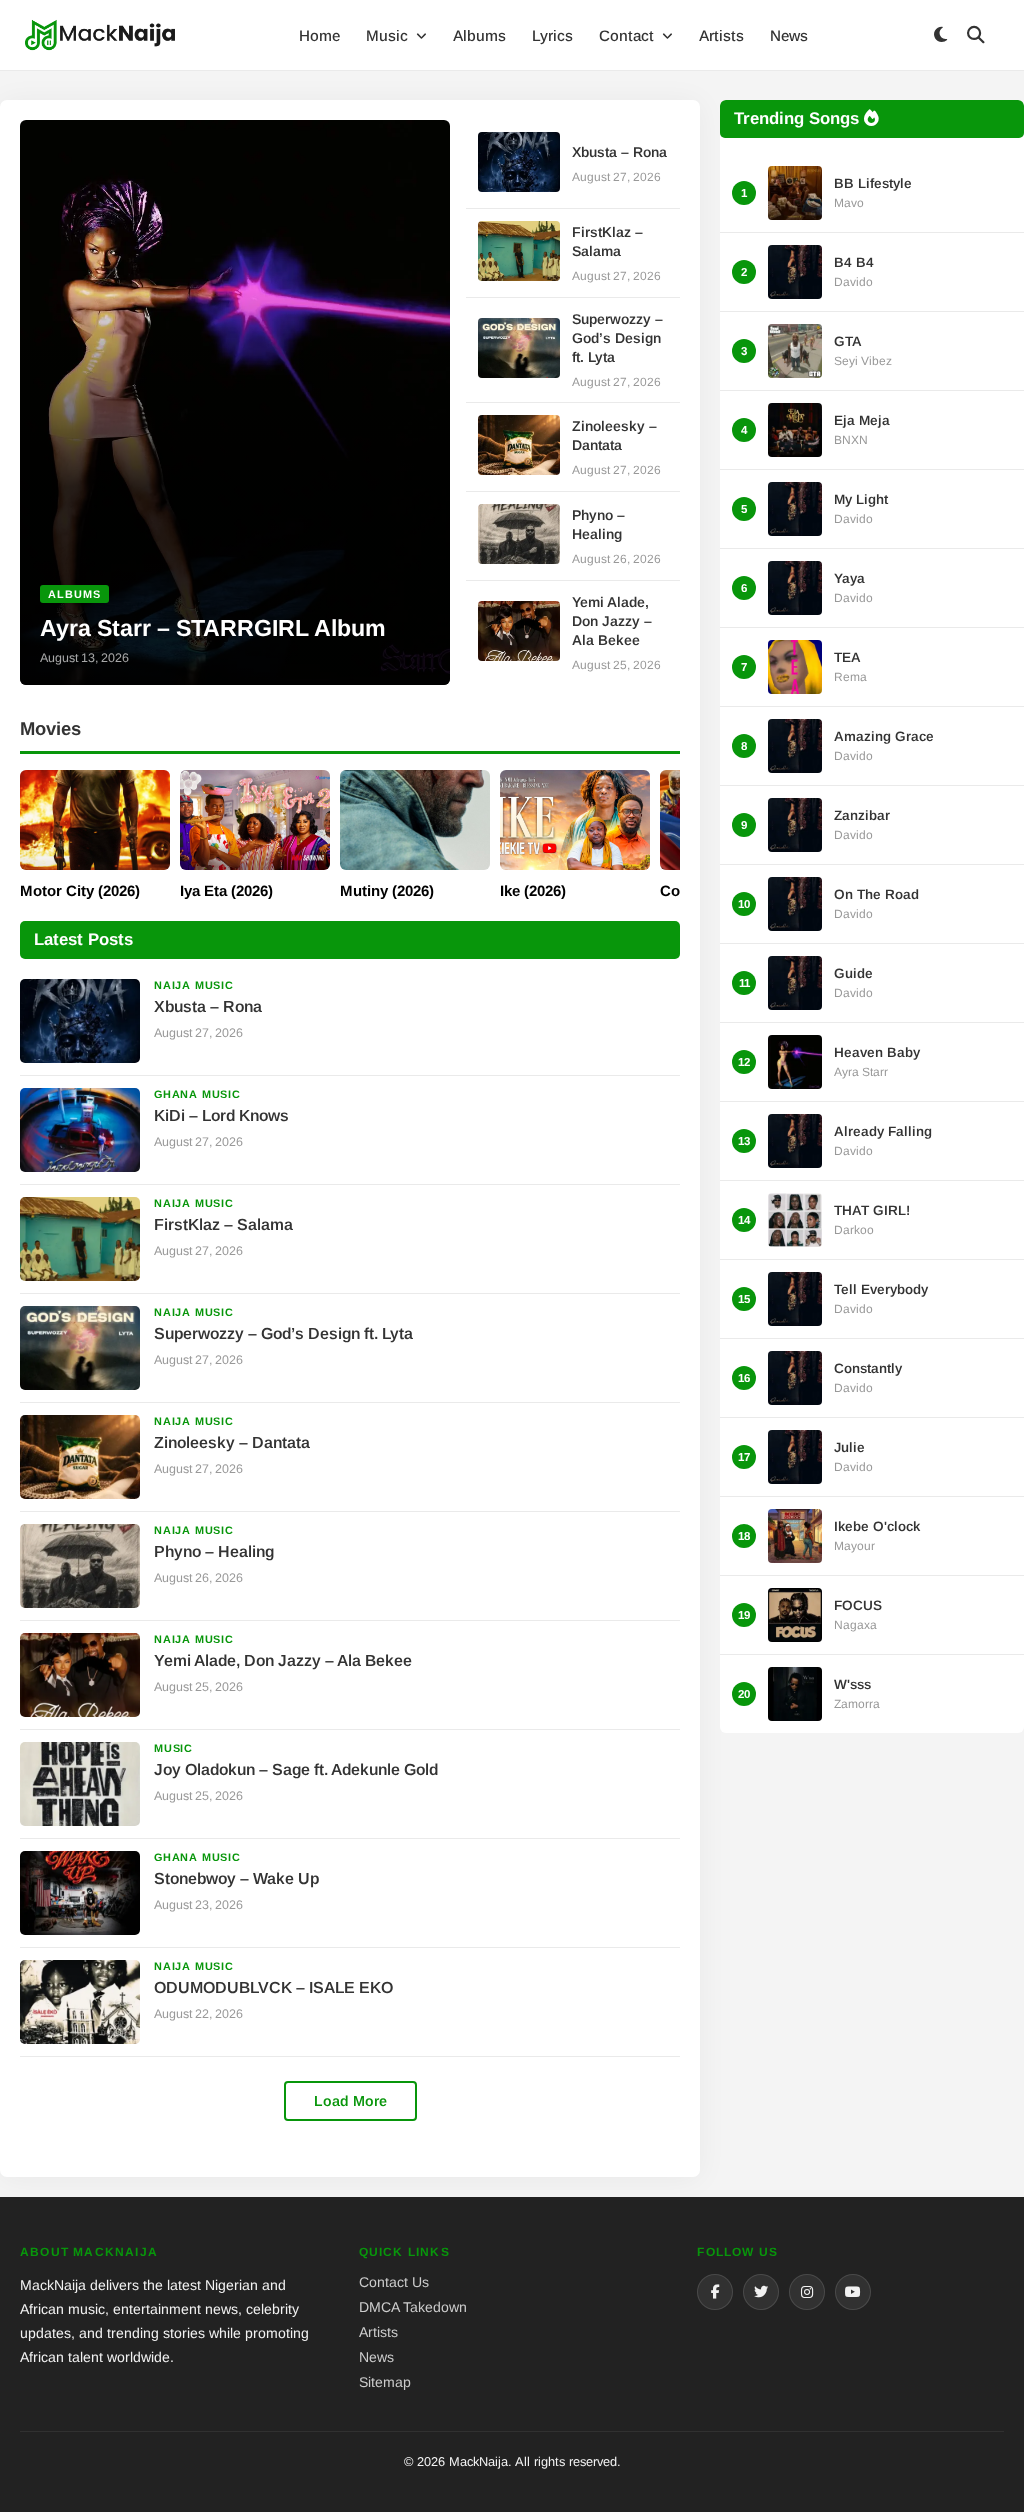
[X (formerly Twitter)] (761, 2292)
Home (319, 35)
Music (389, 35)
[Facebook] (715, 2292)
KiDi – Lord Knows (221, 1115)
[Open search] (976, 35)
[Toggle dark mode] (940, 35)
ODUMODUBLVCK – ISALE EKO (273, 1987)
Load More (350, 2101)
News (789, 35)
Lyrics (552, 35)
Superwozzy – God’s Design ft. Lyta (617, 338)
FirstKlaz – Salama (223, 1224)
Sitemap (385, 2382)
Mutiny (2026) (387, 890)
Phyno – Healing (214, 1551)
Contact (628, 35)
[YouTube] (853, 2292)
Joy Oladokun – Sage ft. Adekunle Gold (296, 1769)
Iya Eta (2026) (226, 890)
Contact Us (394, 2282)
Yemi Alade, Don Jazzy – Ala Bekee (612, 621)
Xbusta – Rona (619, 152)
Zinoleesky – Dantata (232, 1442)
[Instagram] (807, 2292)
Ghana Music (197, 1094)
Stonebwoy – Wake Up (236, 1878)
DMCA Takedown (413, 2307)
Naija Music (194, 985)
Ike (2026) (533, 890)
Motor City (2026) (80, 890)
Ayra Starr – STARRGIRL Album (213, 628)
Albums (479, 35)
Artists (721, 35)
